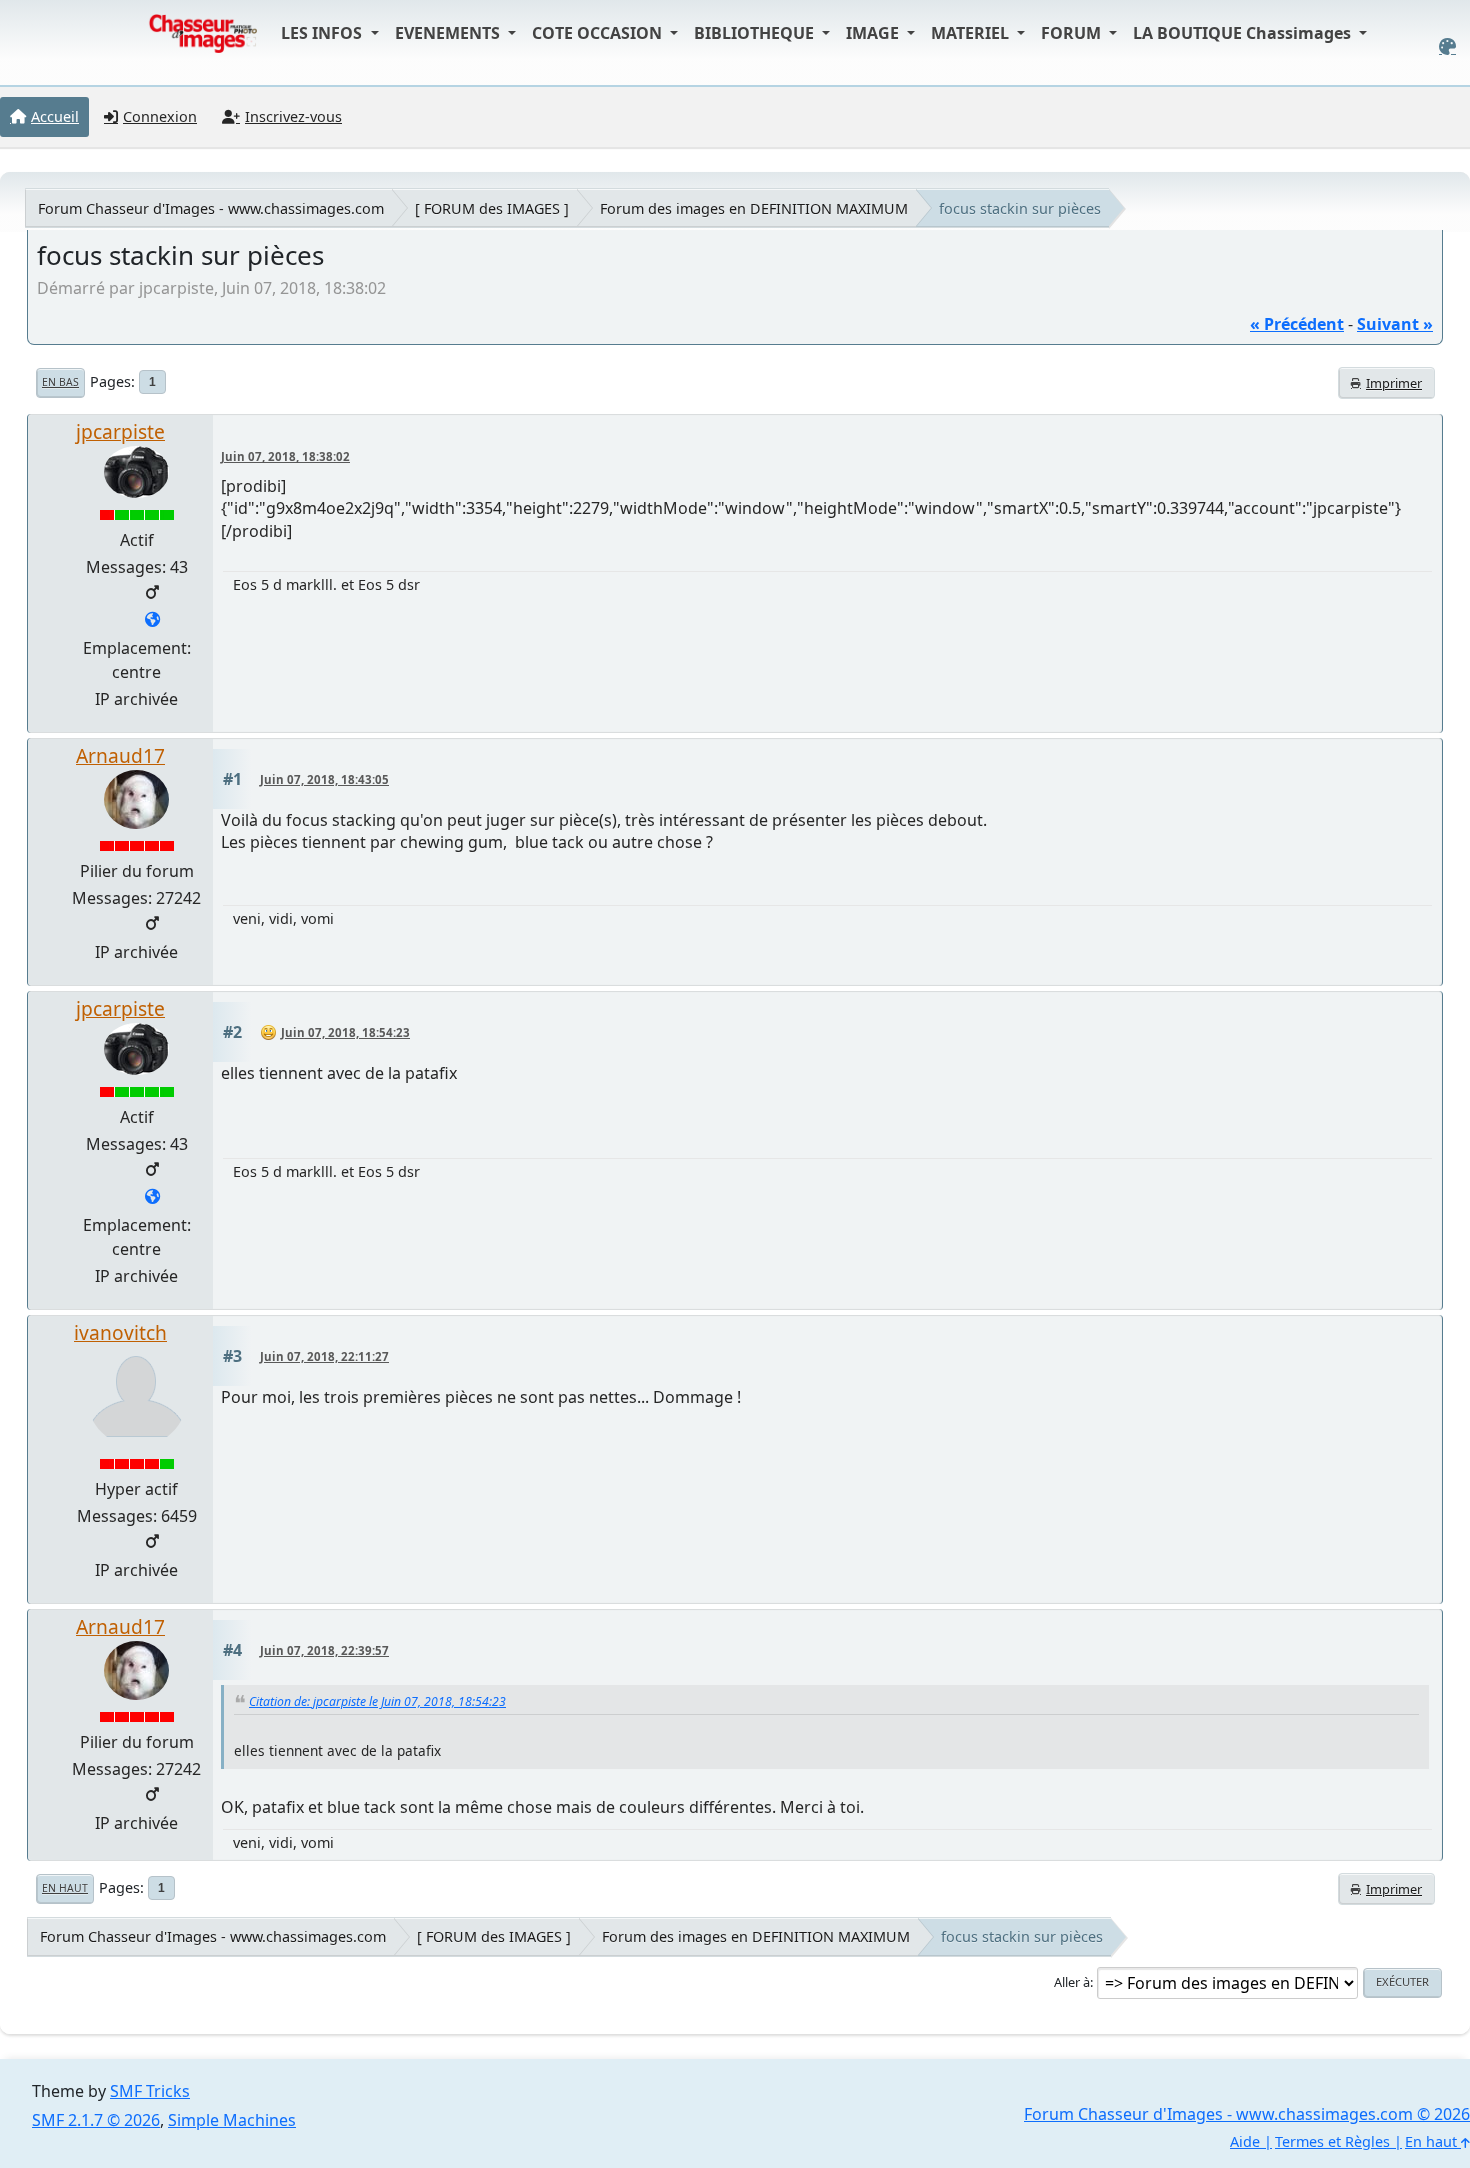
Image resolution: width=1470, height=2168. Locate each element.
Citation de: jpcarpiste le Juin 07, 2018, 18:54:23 (377, 1701)
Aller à (1072, 1982)
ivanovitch (120, 1332)
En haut (65, 1888)
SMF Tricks (150, 2091)
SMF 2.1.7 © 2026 (96, 2120)
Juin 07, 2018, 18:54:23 (345, 1032)
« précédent (1297, 324)
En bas (60, 382)
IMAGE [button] (874, 33)
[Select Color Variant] (1447, 46)
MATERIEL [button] (972, 33)
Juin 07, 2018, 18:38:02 (285, 456)
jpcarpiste (120, 431)
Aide (1245, 2141)
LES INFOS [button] (323, 33)
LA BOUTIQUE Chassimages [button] (1244, 33)
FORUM (1073, 33)
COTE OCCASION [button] (599, 33)
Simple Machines (232, 2120)
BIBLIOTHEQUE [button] (756, 33)
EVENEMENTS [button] (449, 33)
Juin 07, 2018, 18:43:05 (324, 779)
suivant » (1395, 324)
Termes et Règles (1332, 2141)
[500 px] (152, 621)
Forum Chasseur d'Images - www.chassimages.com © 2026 (1247, 2114)
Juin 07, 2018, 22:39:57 (324, 1650)
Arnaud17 (120, 755)
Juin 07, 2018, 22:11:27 (324, 1356)
